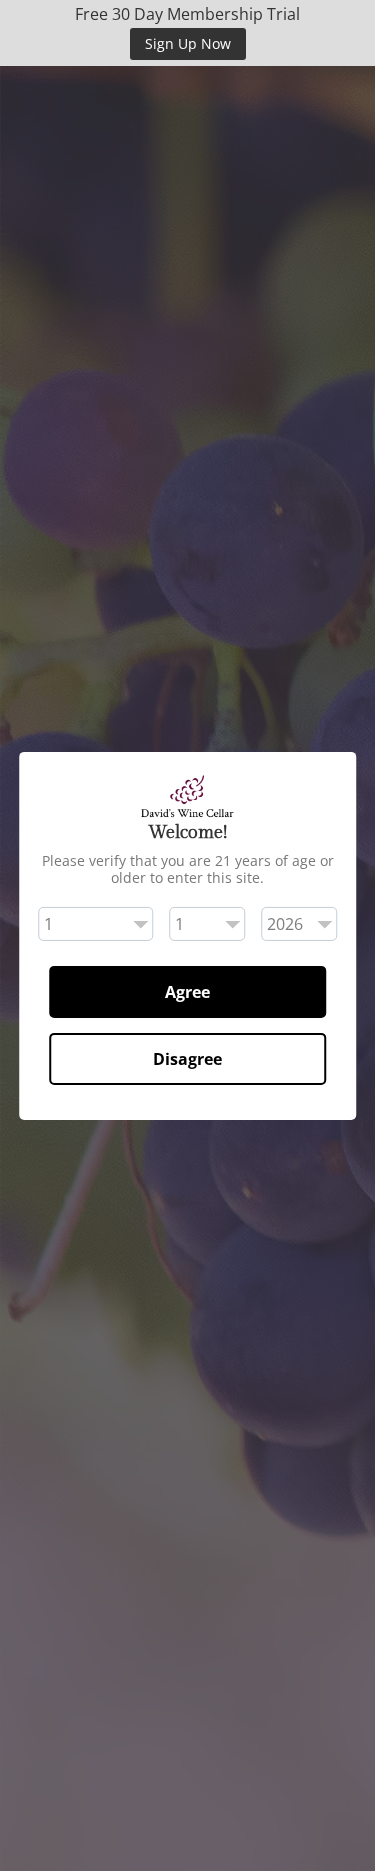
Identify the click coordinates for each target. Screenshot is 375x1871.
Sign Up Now (188, 43)
